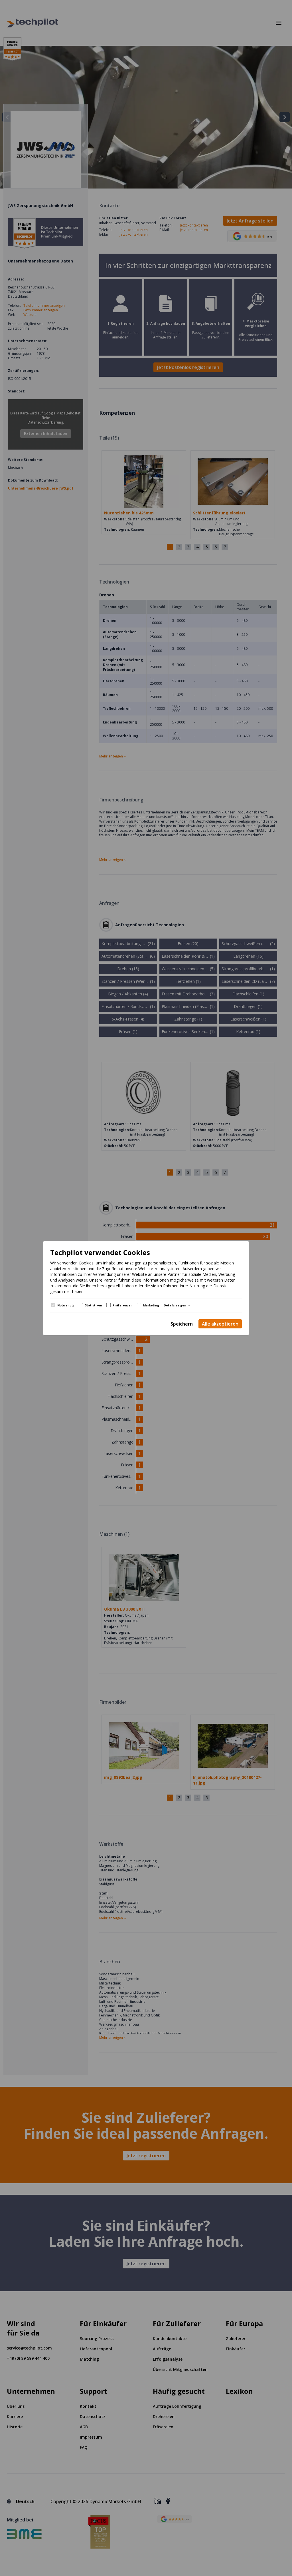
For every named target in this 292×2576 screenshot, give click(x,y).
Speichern (182, 1324)
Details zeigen (175, 1305)
